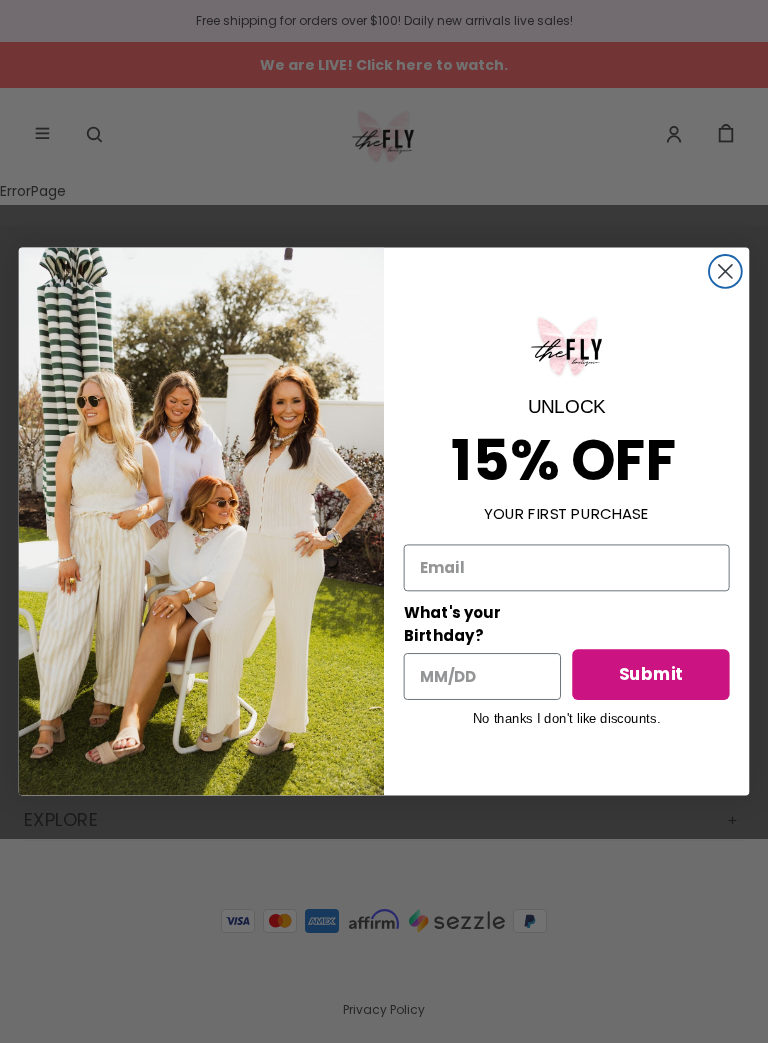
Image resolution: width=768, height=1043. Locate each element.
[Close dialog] (725, 271)
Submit (651, 674)
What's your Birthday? (452, 624)
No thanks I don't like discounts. (566, 718)
